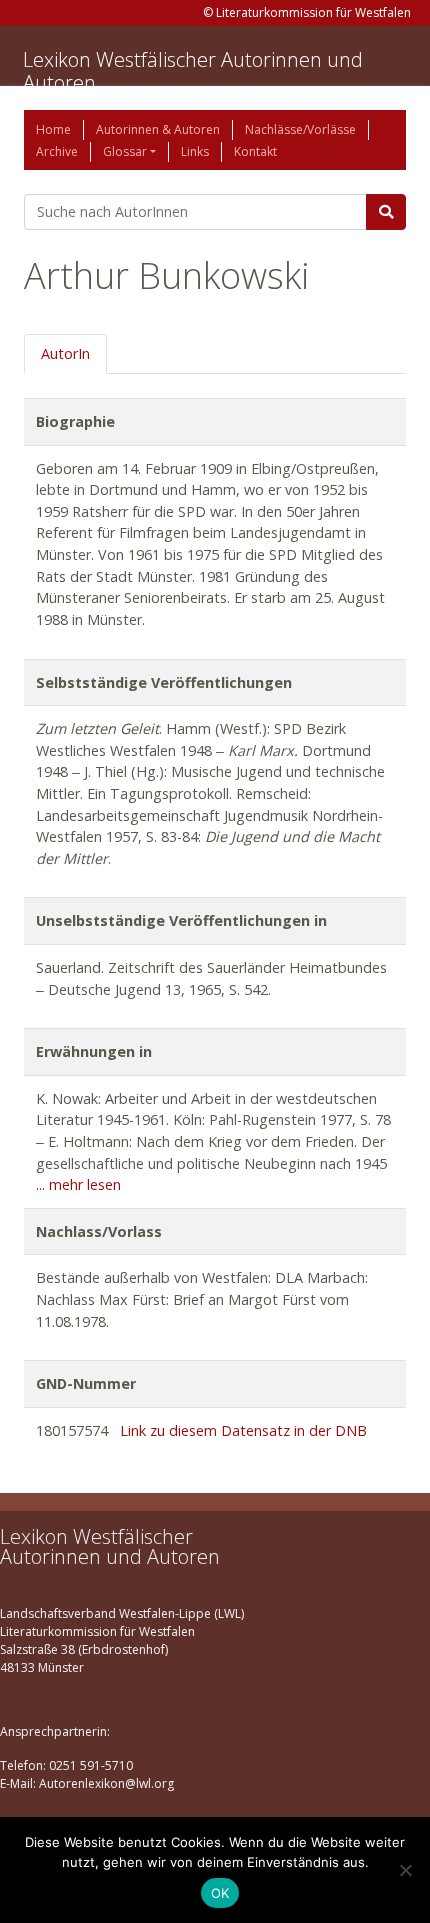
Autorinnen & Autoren (158, 129)
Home (53, 129)
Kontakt (255, 151)
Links (195, 151)
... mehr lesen (78, 1184)
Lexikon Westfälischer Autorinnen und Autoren (193, 71)
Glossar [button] (125, 151)
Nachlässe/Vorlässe (300, 129)
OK (220, 1893)
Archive (57, 151)
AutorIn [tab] (65, 353)
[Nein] (405, 1870)
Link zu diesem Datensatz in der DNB (243, 1430)
